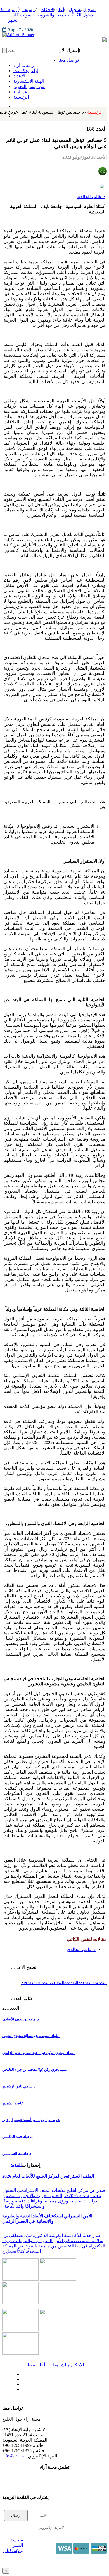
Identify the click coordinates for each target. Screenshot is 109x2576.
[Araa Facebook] (21, 2373)
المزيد (16, 2165)
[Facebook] (13, 105)
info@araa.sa (14, 2456)
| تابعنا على (37, 2390)
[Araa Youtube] (14, 115)
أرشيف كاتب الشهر (12, 15)
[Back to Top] (6, 2571)
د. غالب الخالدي (91, 197)
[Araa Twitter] (21, 2378)
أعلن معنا (35, 2365)
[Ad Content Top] (54, 35)
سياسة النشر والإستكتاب (13, 2545)
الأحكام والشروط (68, 2365)
